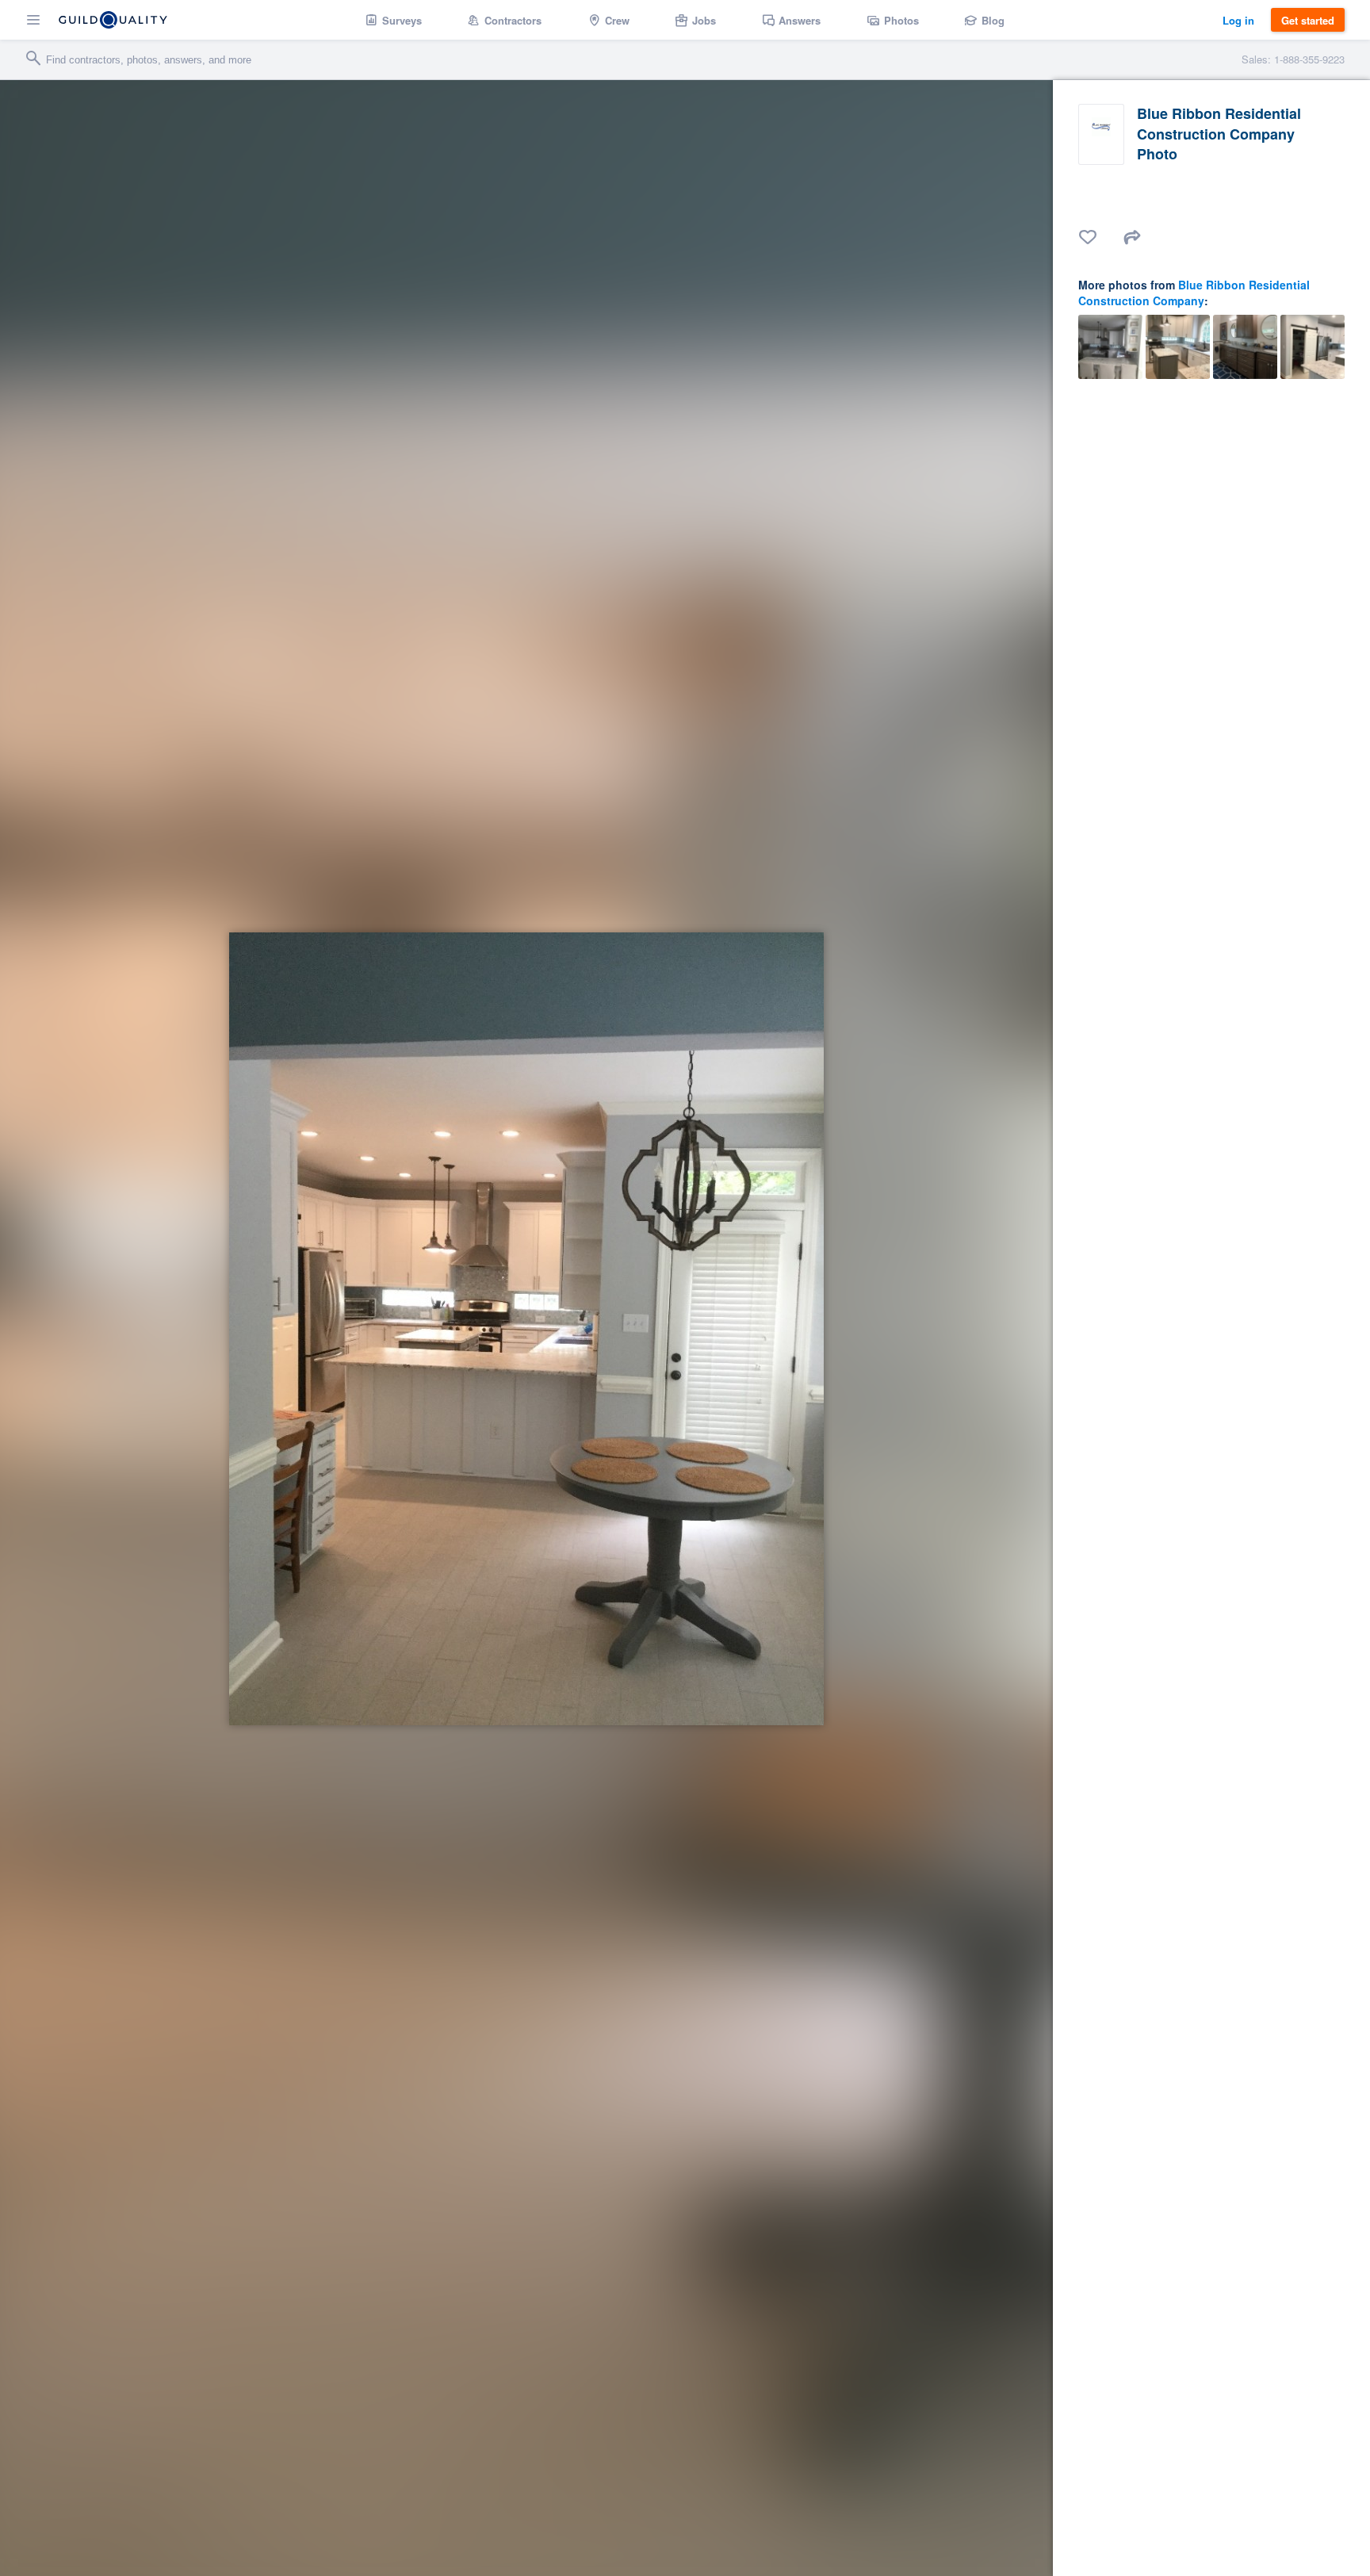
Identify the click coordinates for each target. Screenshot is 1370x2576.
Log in (1238, 20)
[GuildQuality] (113, 20)
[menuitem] (394, 20)
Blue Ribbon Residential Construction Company (1194, 293)
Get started (1308, 20)
